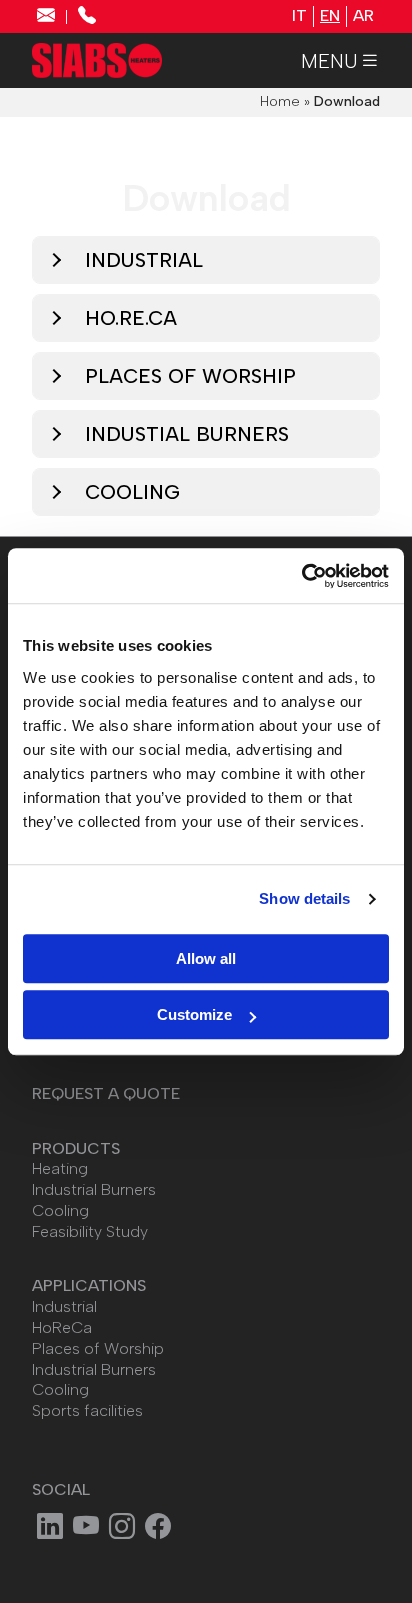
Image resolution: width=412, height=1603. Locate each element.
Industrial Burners (94, 1189)
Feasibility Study (90, 1231)
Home (280, 101)
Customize (194, 1014)
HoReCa (62, 1327)
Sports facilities (87, 1410)
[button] (340, 61)
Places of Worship (98, 1348)
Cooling (60, 1210)
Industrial (64, 1306)
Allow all (206, 958)
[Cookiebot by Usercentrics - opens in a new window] (301, 576)
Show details (304, 898)
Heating (60, 1168)
